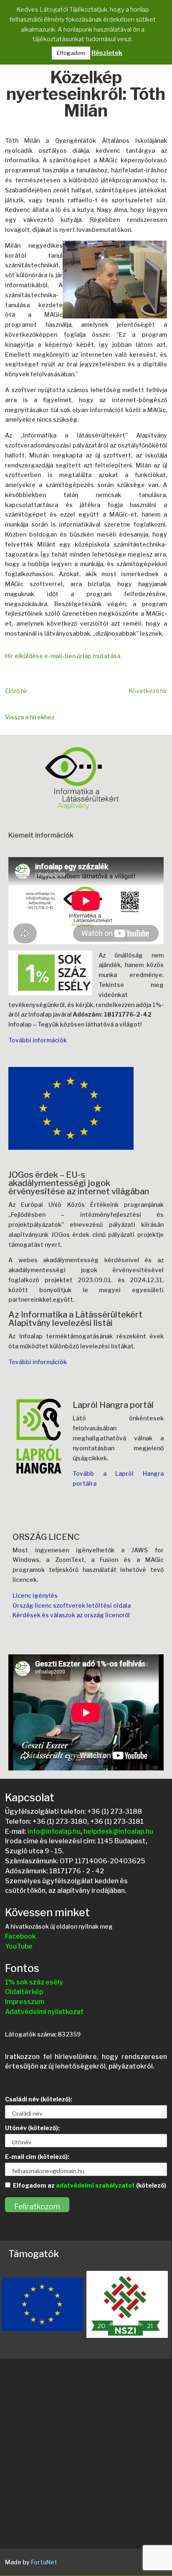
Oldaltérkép (24, 1992)
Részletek (107, 53)
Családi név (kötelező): (39, 2099)
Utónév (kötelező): (32, 2128)
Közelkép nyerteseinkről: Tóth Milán (86, 95)
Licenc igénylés (35, 1595)
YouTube (19, 1946)
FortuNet (44, 2562)
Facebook (20, 1936)
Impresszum (25, 2002)
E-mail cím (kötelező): (37, 2157)
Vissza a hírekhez (30, 717)
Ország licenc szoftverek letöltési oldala (72, 1605)
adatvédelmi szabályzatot (95, 2185)
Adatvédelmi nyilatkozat (44, 2012)
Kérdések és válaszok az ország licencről (71, 1615)
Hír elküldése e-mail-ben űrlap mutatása (63, 656)
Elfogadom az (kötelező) (90, 2185)
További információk (38, 1040)
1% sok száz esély (34, 1982)
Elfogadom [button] (71, 53)
